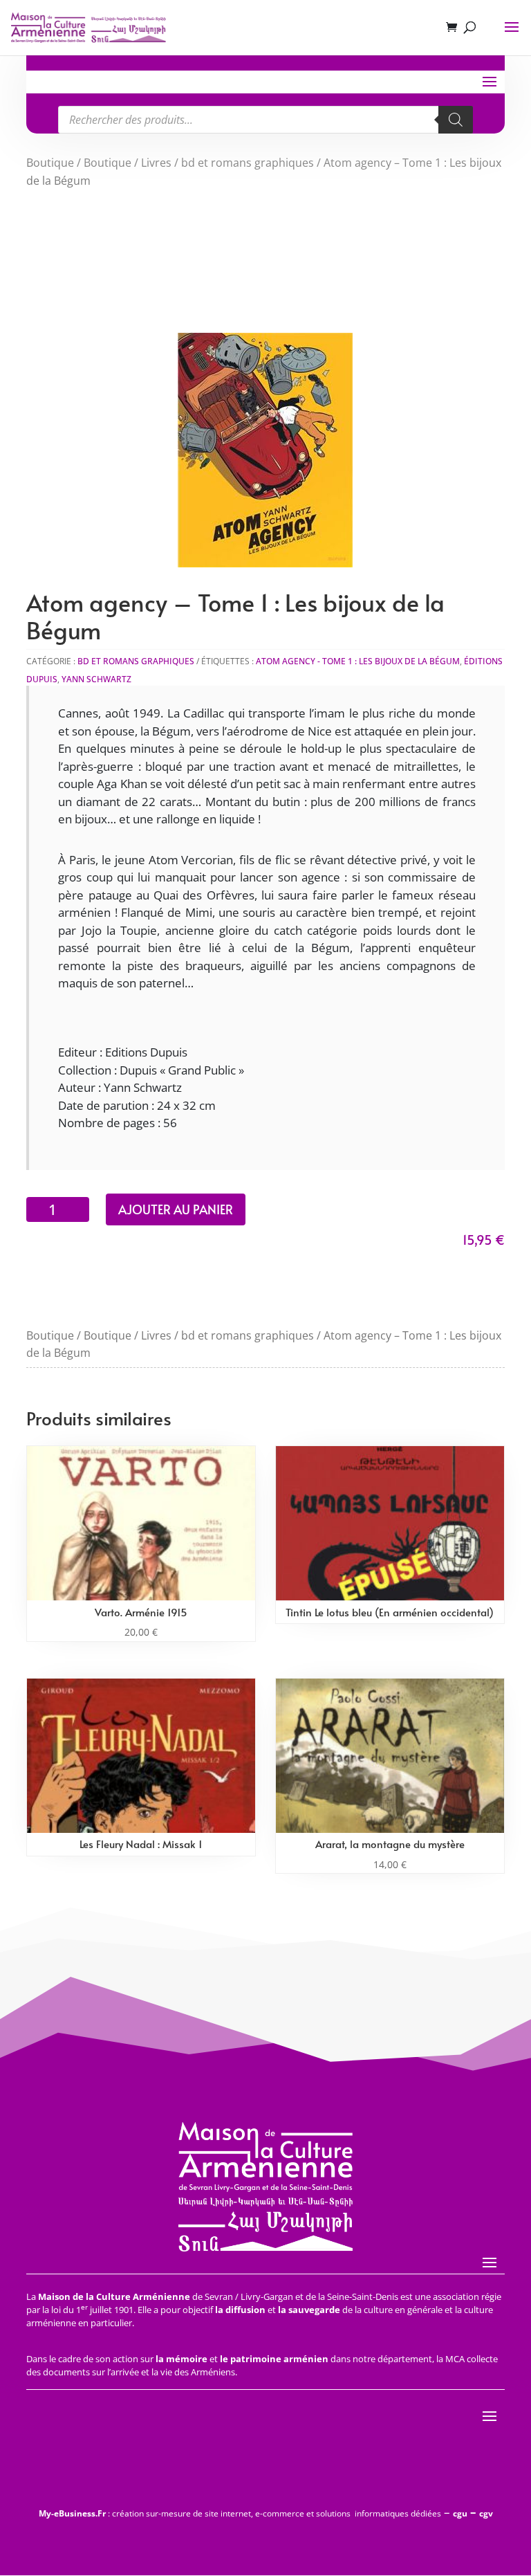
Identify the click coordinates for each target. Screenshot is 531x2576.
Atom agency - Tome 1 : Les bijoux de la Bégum (358, 661)
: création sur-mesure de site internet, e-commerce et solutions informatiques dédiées (240, 2513)
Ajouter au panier (176, 1209)
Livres (156, 163)
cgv (486, 2513)
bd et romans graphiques (248, 163)
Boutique (50, 163)
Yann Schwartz (96, 679)
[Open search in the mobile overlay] (265, 120)
